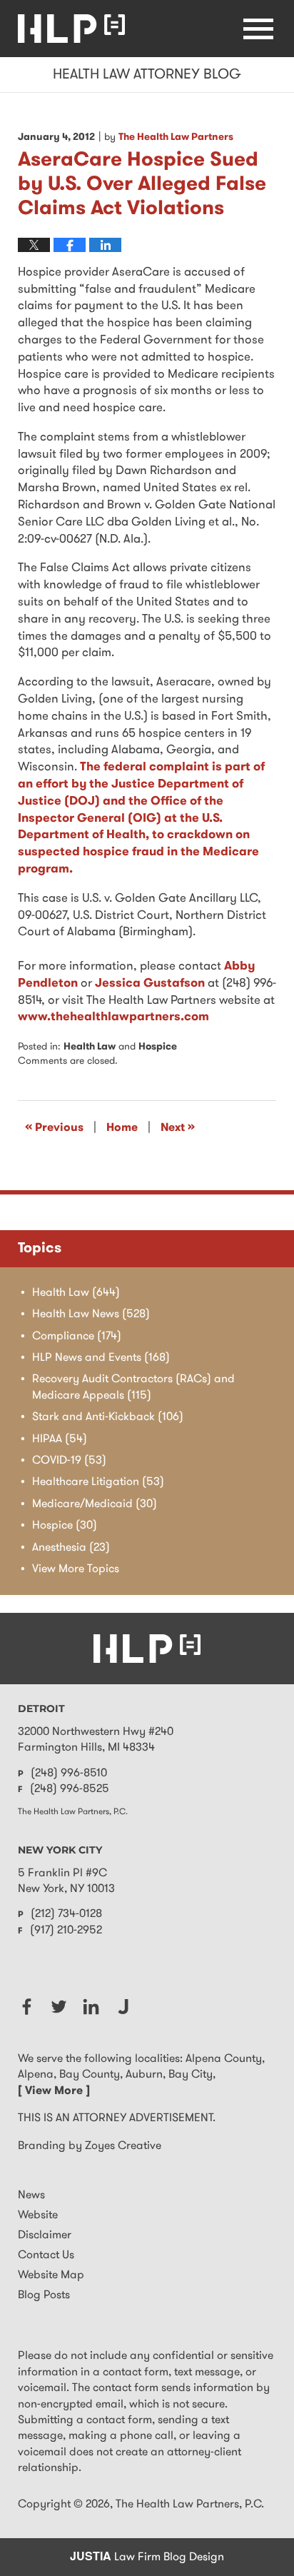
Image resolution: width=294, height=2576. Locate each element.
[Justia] (123, 2007)
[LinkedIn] (91, 2007)
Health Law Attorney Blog (71, 29)
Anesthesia (71, 1548)
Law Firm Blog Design (147, 2557)
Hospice (158, 1047)
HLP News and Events (101, 1358)
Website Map (51, 2275)
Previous (54, 1127)
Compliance (77, 1337)
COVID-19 (69, 1461)
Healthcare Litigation (98, 1482)
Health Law (90, 1047)
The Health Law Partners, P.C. (190, 2505)
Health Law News (91, 1314)
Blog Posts (44, 2295)
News (31, 2195)
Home (122, 1128)
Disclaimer (45, 2235)
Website (38, 2215)
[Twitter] (59, 2007)
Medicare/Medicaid (95, 1504)
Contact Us (46, 2255)
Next (178, 1127)
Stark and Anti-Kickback (108, 1417)
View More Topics (76, 1569)
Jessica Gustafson (150, 983)
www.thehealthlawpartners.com (113, 1017)
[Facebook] (27, 2007)
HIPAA (60, 1439)
